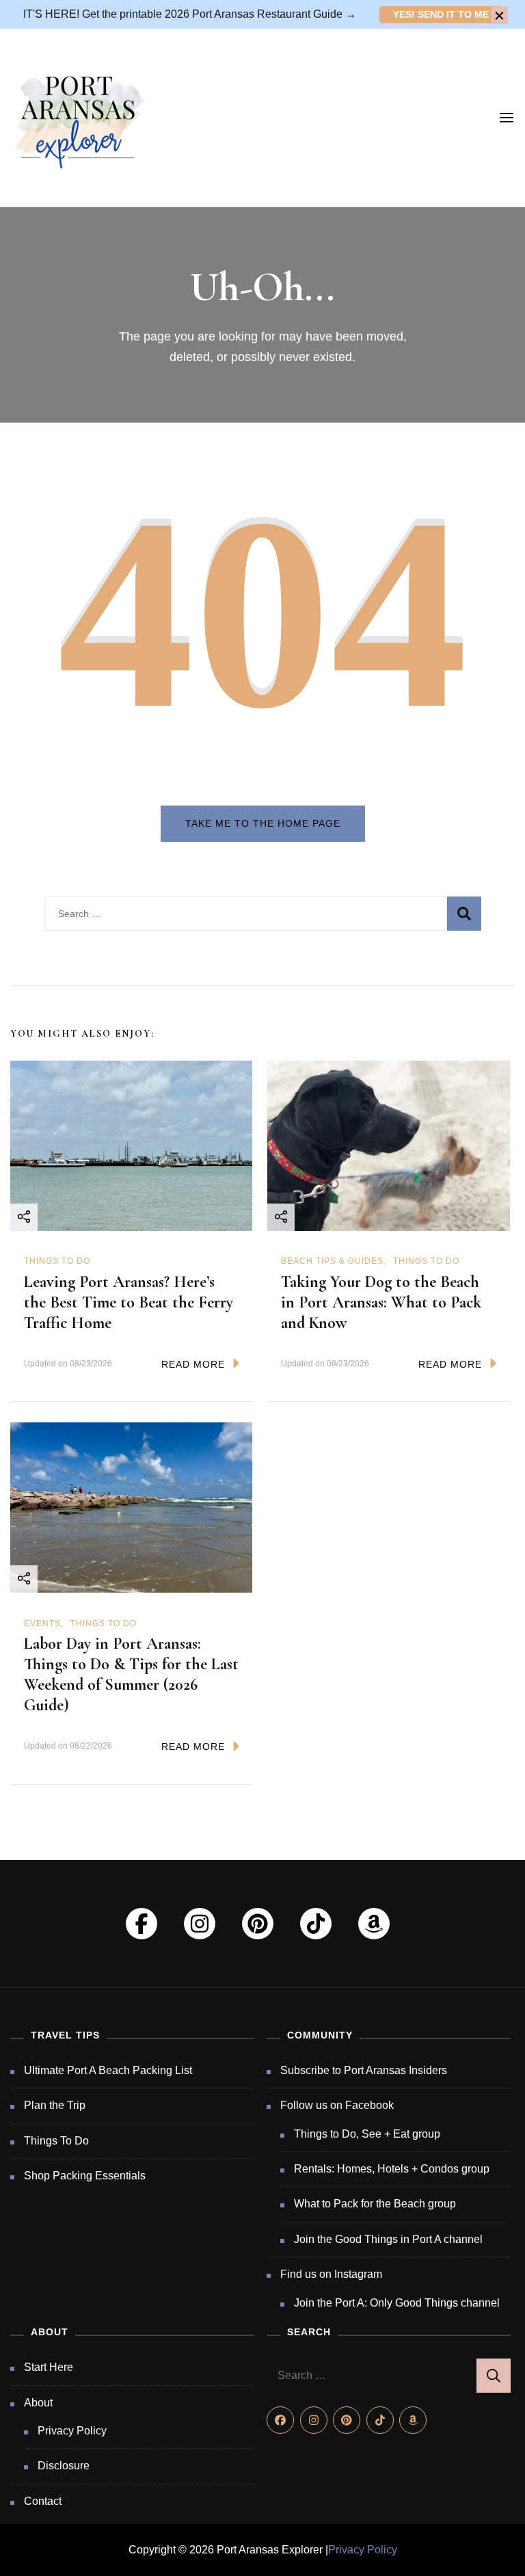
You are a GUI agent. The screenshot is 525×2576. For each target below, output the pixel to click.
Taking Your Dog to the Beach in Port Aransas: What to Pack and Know (381, 1302)
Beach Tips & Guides (332, 1261)
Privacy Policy (72, 2431)
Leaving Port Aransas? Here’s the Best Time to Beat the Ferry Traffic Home (129, 1302)
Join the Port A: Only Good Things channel (397, 2303)
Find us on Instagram (331, 2274)
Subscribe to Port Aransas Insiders (364, 2070)
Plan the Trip (55, 2105)
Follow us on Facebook (337, 2105)
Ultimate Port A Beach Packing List (108, 2070)
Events (42, 1623)
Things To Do (57, 1261)
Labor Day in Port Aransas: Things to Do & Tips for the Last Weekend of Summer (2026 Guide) (131, 1674)
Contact (43, 2501)
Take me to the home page (263, 823)
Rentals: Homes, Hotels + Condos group (392, 2169)
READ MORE (193, 1364)
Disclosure (64, 2466)
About (38, 2403)
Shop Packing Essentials (85, 2176)
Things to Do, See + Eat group (367, 2134)
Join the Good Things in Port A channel (388, 2239)
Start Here (49, 2367)
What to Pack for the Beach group (375, 2204)
